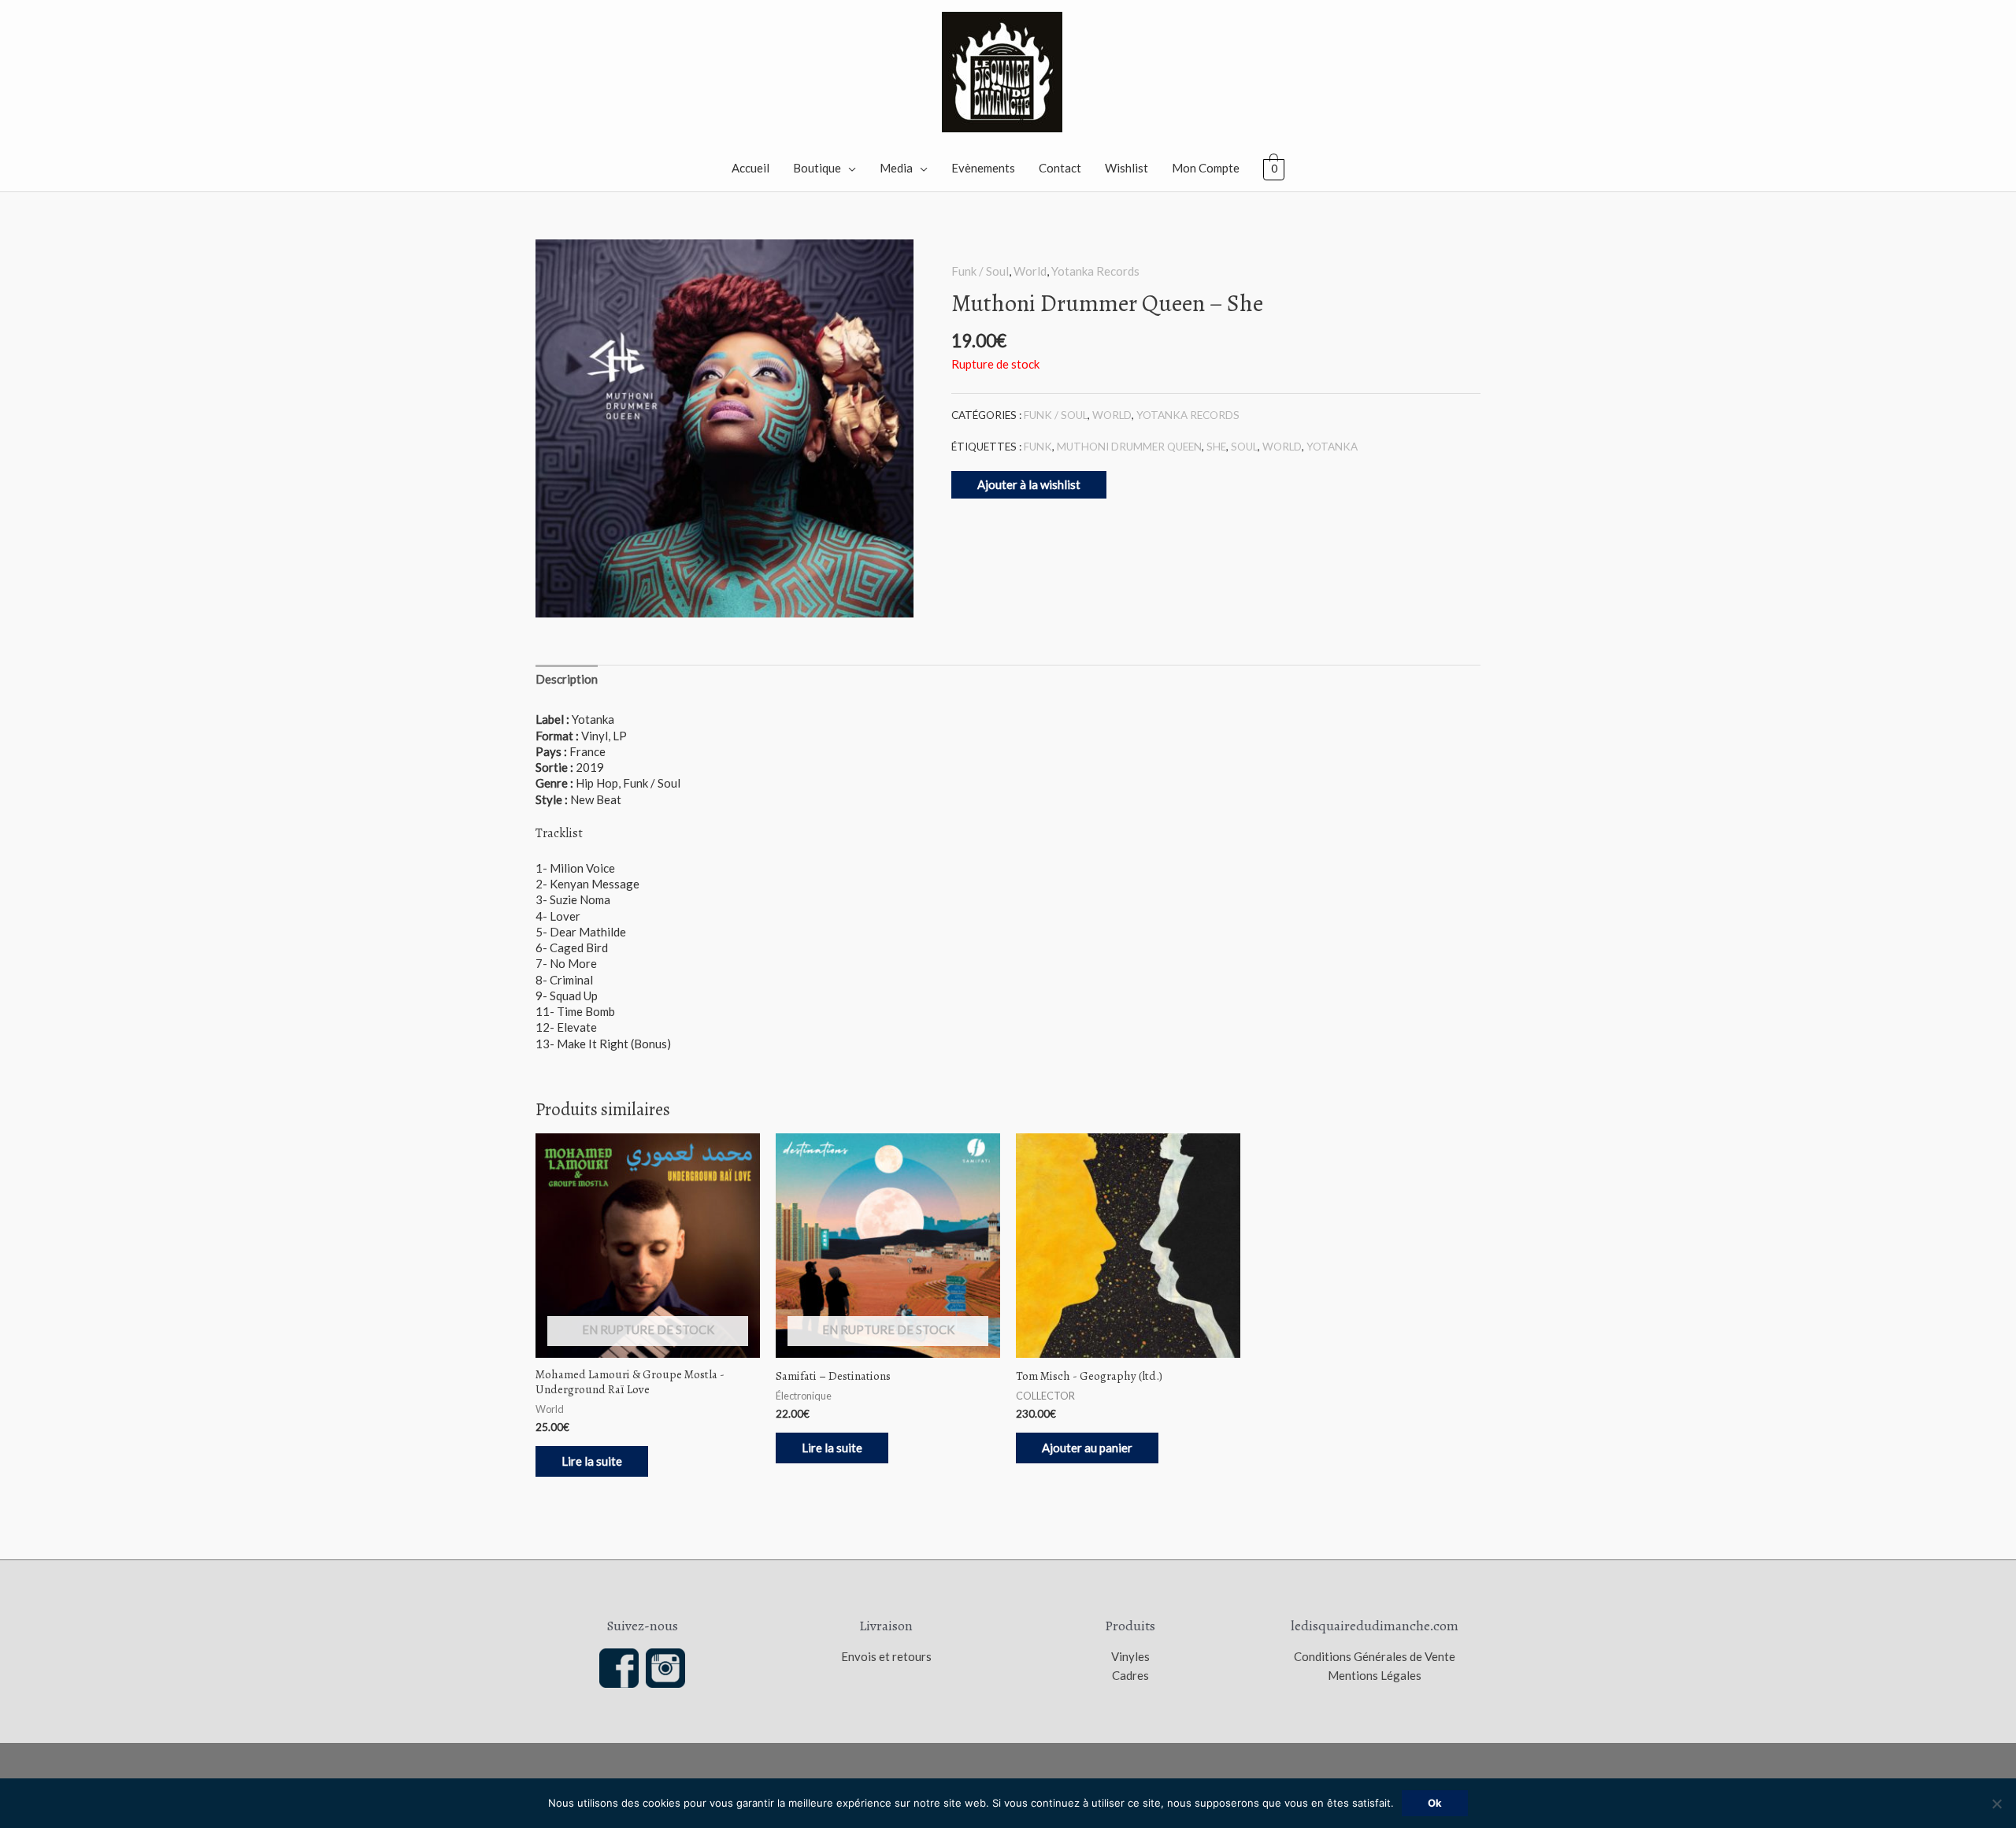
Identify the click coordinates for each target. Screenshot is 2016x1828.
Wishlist (1127, 168)
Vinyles (1130, 1656)
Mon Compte (1206, 168)
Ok (1435, 1803)
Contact (1060, 168)
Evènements (983, 168)
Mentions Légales (1375, 1675)
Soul (1244, 447)
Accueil (750, 168)
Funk (1038, 447)
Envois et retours (886, 1656)
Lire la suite (592, 1461)
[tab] (567, 679)
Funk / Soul (980, 271)
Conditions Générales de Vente (1375, 1656)
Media (896, 168)
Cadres (1130, 1675)
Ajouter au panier (1087, 1448)
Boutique (817, 168)
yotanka (1332, 447)
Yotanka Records (1095, 271)
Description (567, 679)
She (1216, 447)
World (1030, 271)
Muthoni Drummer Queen (1129, 447)
